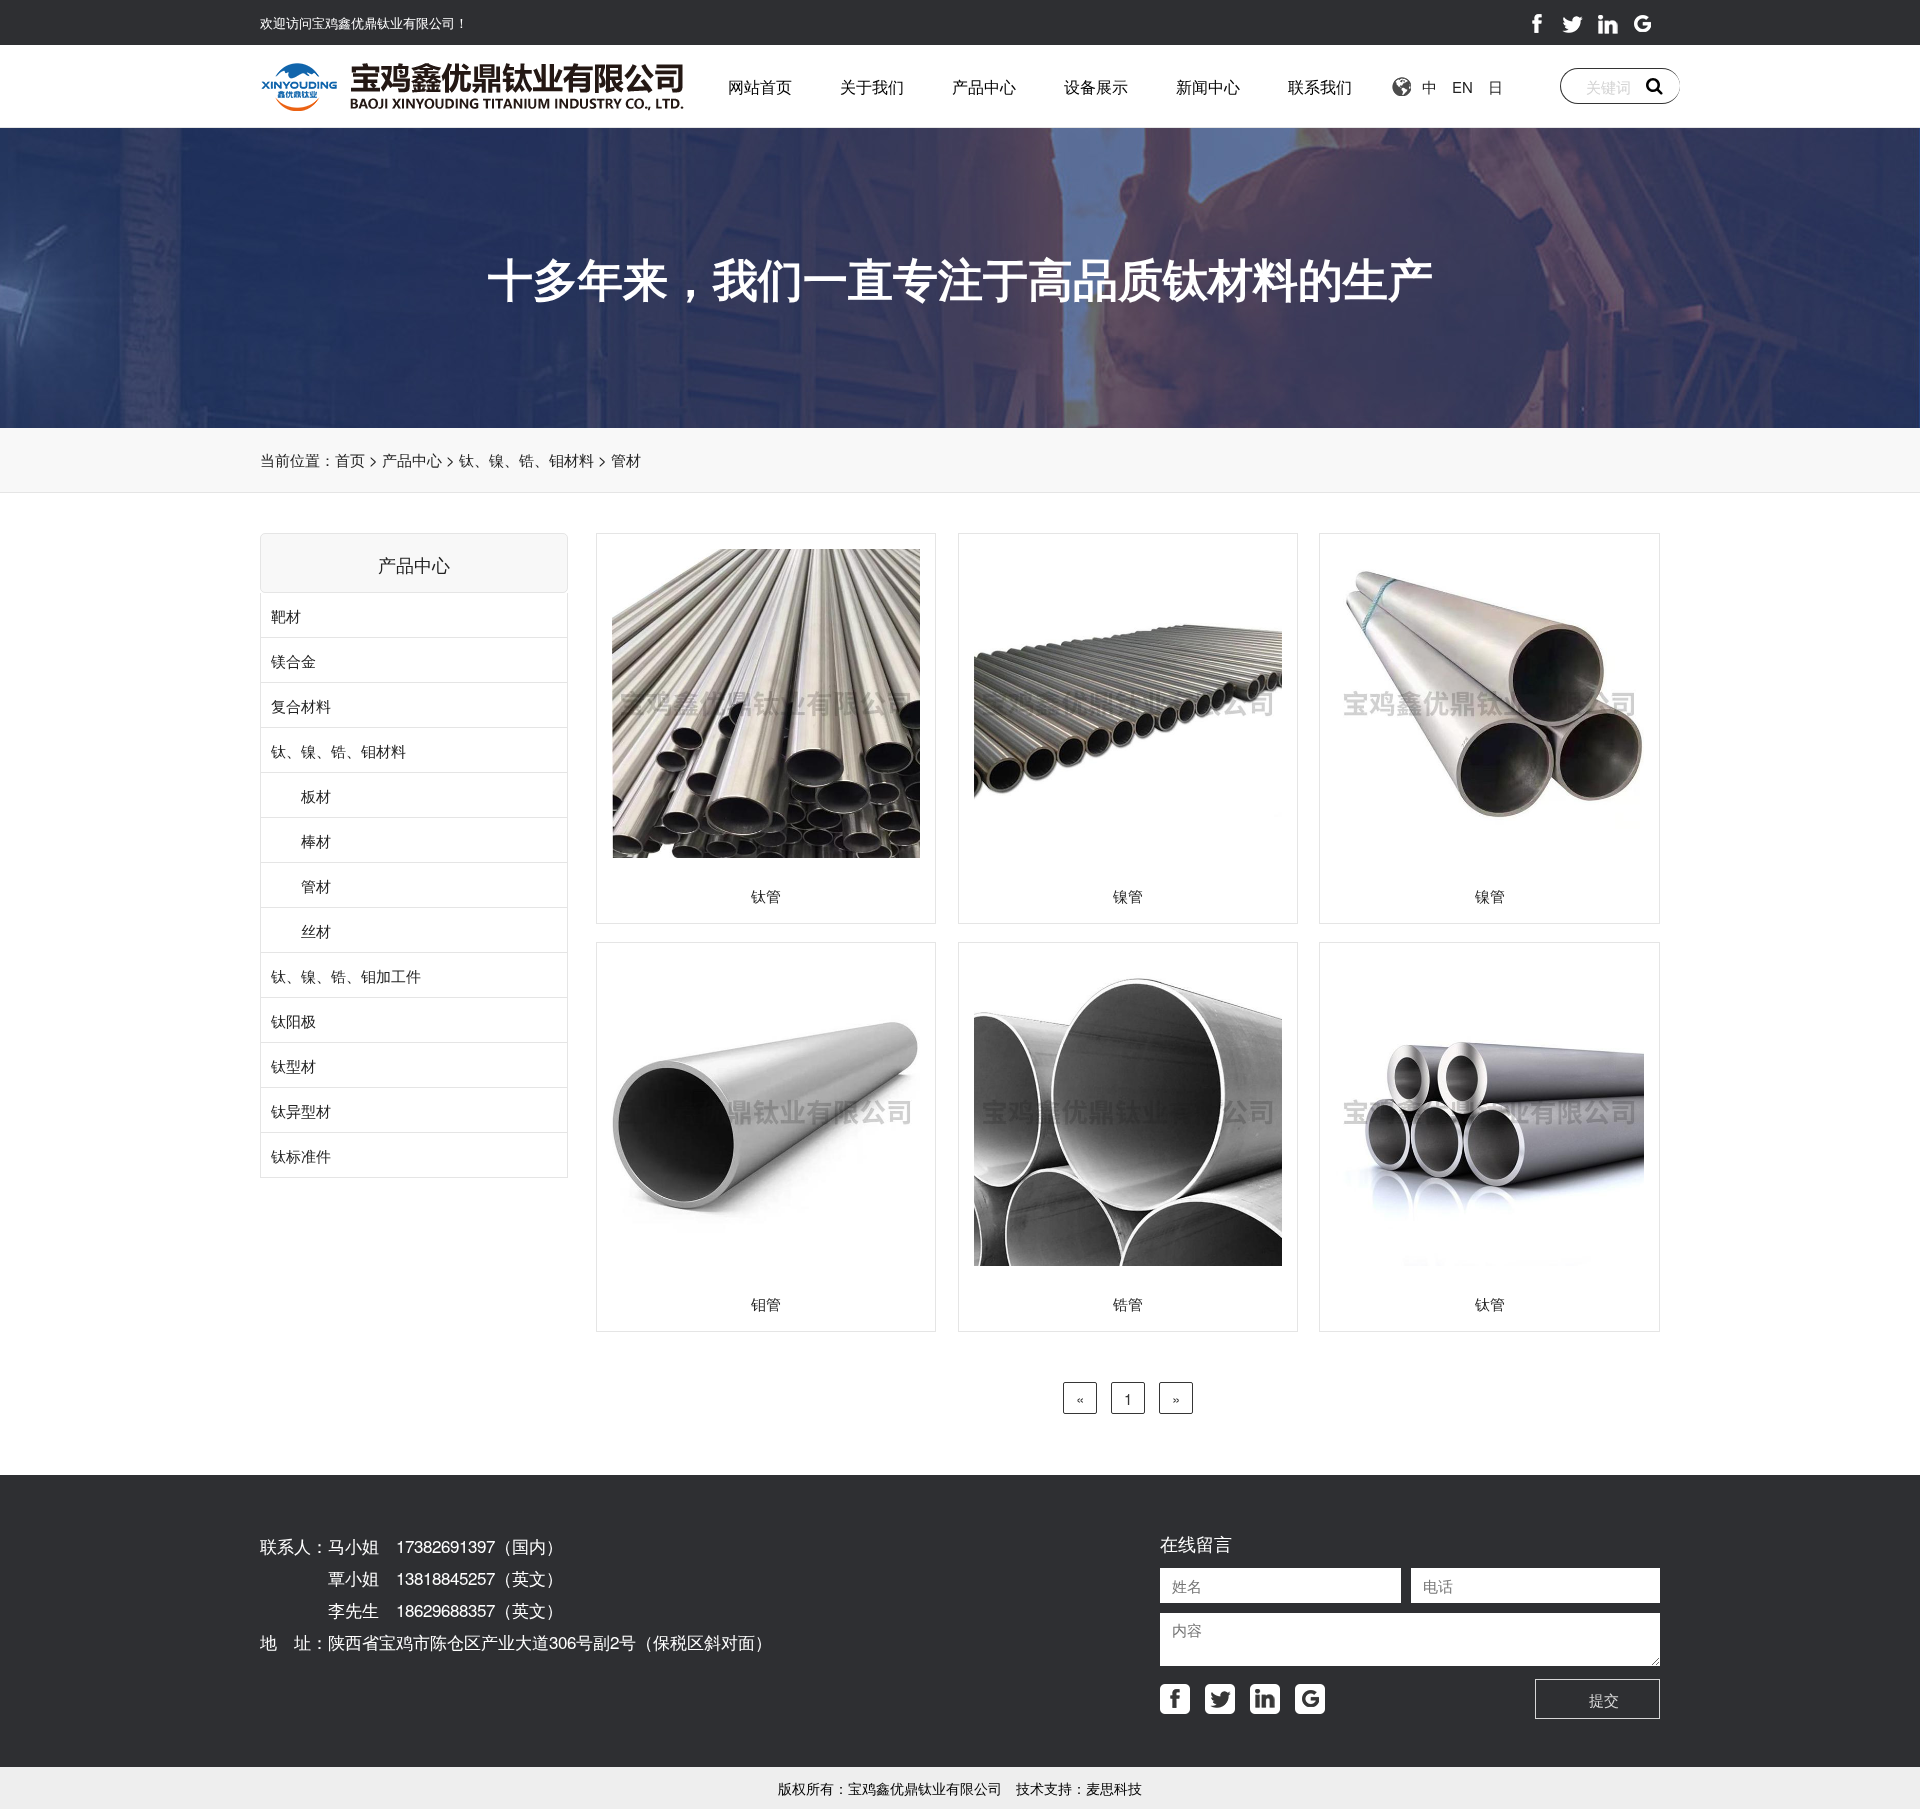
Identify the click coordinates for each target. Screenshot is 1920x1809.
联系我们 (1320, 86)
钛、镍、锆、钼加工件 (346, 975)
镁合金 (293, 660)
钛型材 (293, 1065)
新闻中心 (1208, 86)
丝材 (316, 930)
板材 (316, 795)
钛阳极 (293, 1020)
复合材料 (301, 705)
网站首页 (760, 86)
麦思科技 (1114, 1788)
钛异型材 (301, 1110)
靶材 (286, 615)
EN (1462, 86)
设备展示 (1096, 86)
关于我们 (872, 86)
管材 (626, 459)
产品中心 (984, 86)
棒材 (316, 840)
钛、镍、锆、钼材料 (526, 459)
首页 (350, 459)
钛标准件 (301, 1155)
